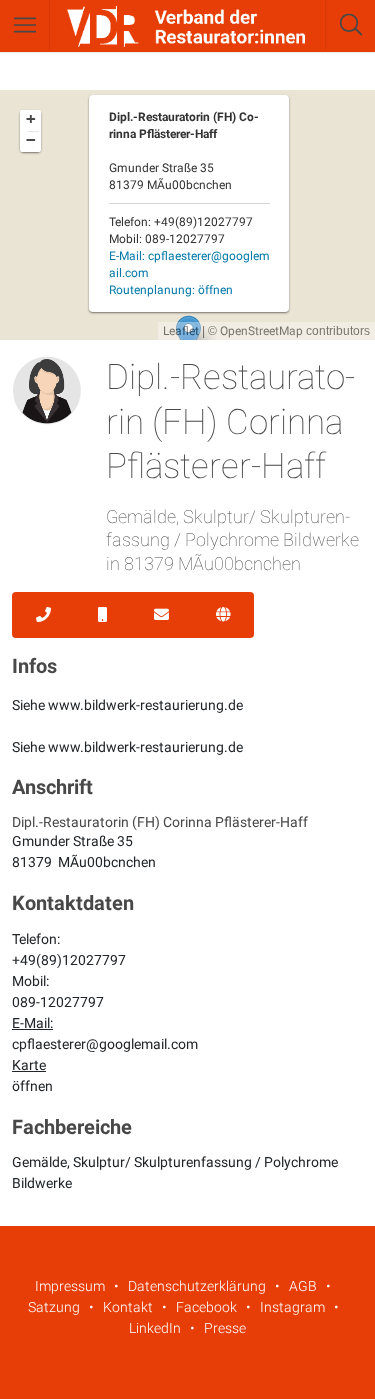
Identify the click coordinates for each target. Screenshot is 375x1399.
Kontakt (128, 1307)
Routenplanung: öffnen (171, 290)
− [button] (31, 140)
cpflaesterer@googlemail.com (105, 1044)
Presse (225, 1328)
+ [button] (31, 119)
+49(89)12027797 (69, 960)
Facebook (206, 1307)
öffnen (32, 1086)
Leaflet (181, 331)
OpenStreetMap (261, 331)
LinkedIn (155, 1328)
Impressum (70, 1286)
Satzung (54, 1307)
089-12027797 (58, 1002)
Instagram (292, 1307)
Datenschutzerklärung (197, 1286)
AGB (303, 1286)
